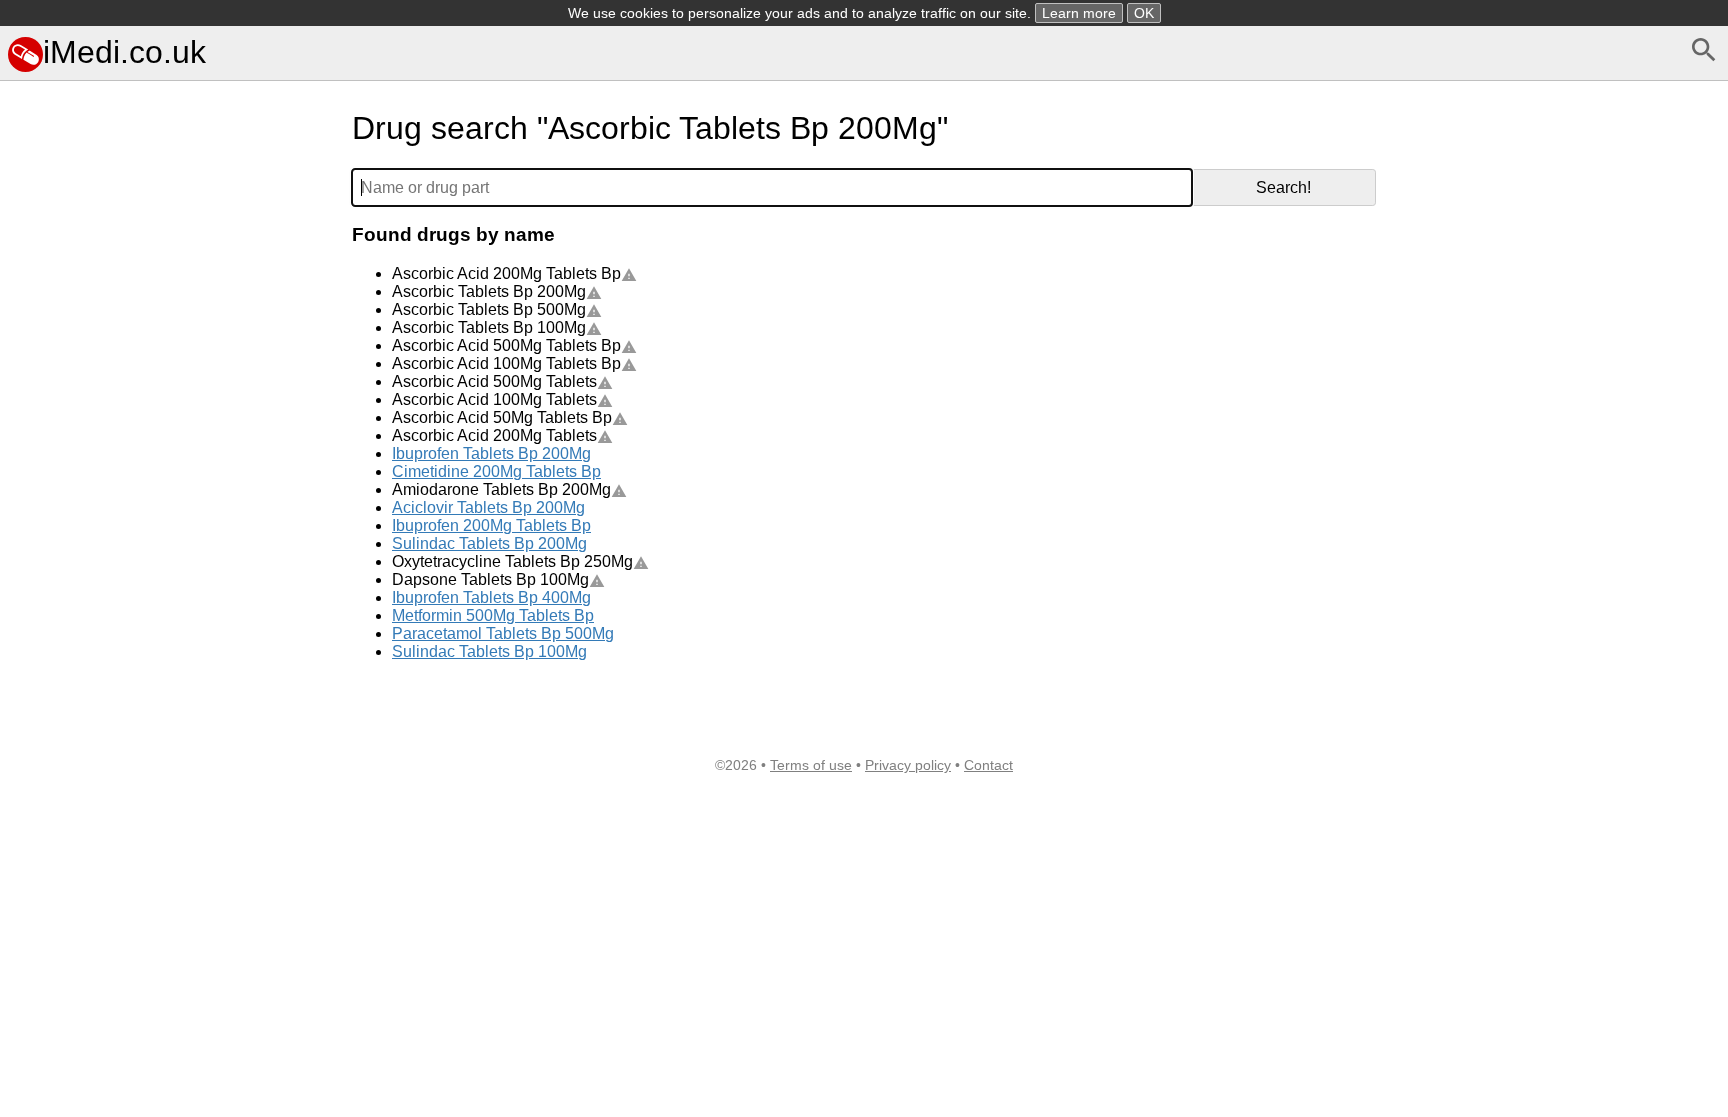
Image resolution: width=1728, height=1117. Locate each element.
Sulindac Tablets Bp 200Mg (489, 543)
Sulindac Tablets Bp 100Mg (489, 651)
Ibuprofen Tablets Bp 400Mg (491, 597)
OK (1144, 13)
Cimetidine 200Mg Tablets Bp (496, 471)
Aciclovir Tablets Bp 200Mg (488, 507)
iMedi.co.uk (124, 52)
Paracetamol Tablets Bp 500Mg (503, 633)
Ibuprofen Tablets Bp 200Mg (491, 453)
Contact (988, 765)
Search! (1283, 187)
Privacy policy (908, 765)
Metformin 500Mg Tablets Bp (493, 615)
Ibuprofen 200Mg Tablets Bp (491, 525)
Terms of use (811, 765)
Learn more (1079, 13)
